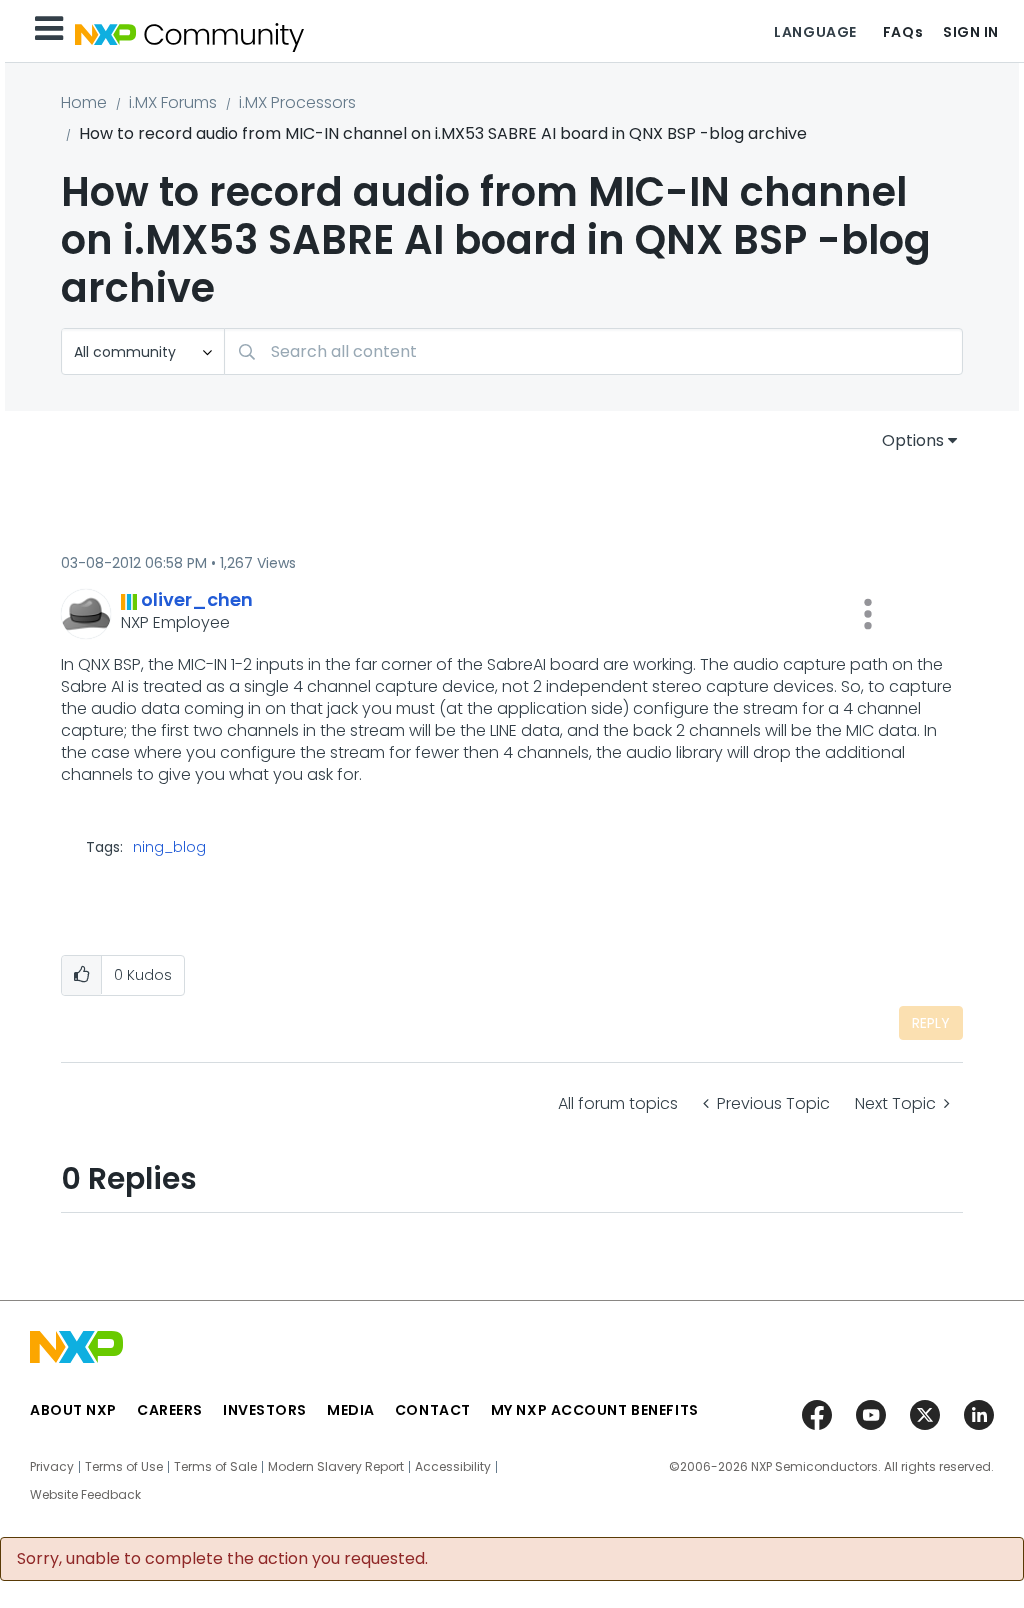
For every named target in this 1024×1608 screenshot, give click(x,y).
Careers (170, 1410)
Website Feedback (85, 1495)
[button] (868, 614)
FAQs (903, 32)
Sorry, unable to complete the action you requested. (222, 1559)
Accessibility (453, 1467)
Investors (265, 1410)
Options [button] (913, 440)
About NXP (73, 1410)
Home (84, 102)
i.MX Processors (297, 102)
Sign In (971, 32)
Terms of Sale (215, 1467)
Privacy (52, 1467)
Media (351, 1410)
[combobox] (593, 351)
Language (815, 32)
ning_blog (169, 847)
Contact (433, 1410)
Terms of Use (124, 1467)
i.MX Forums (173, 102)
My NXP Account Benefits (595, 1410)
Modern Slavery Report (336, 1467)
